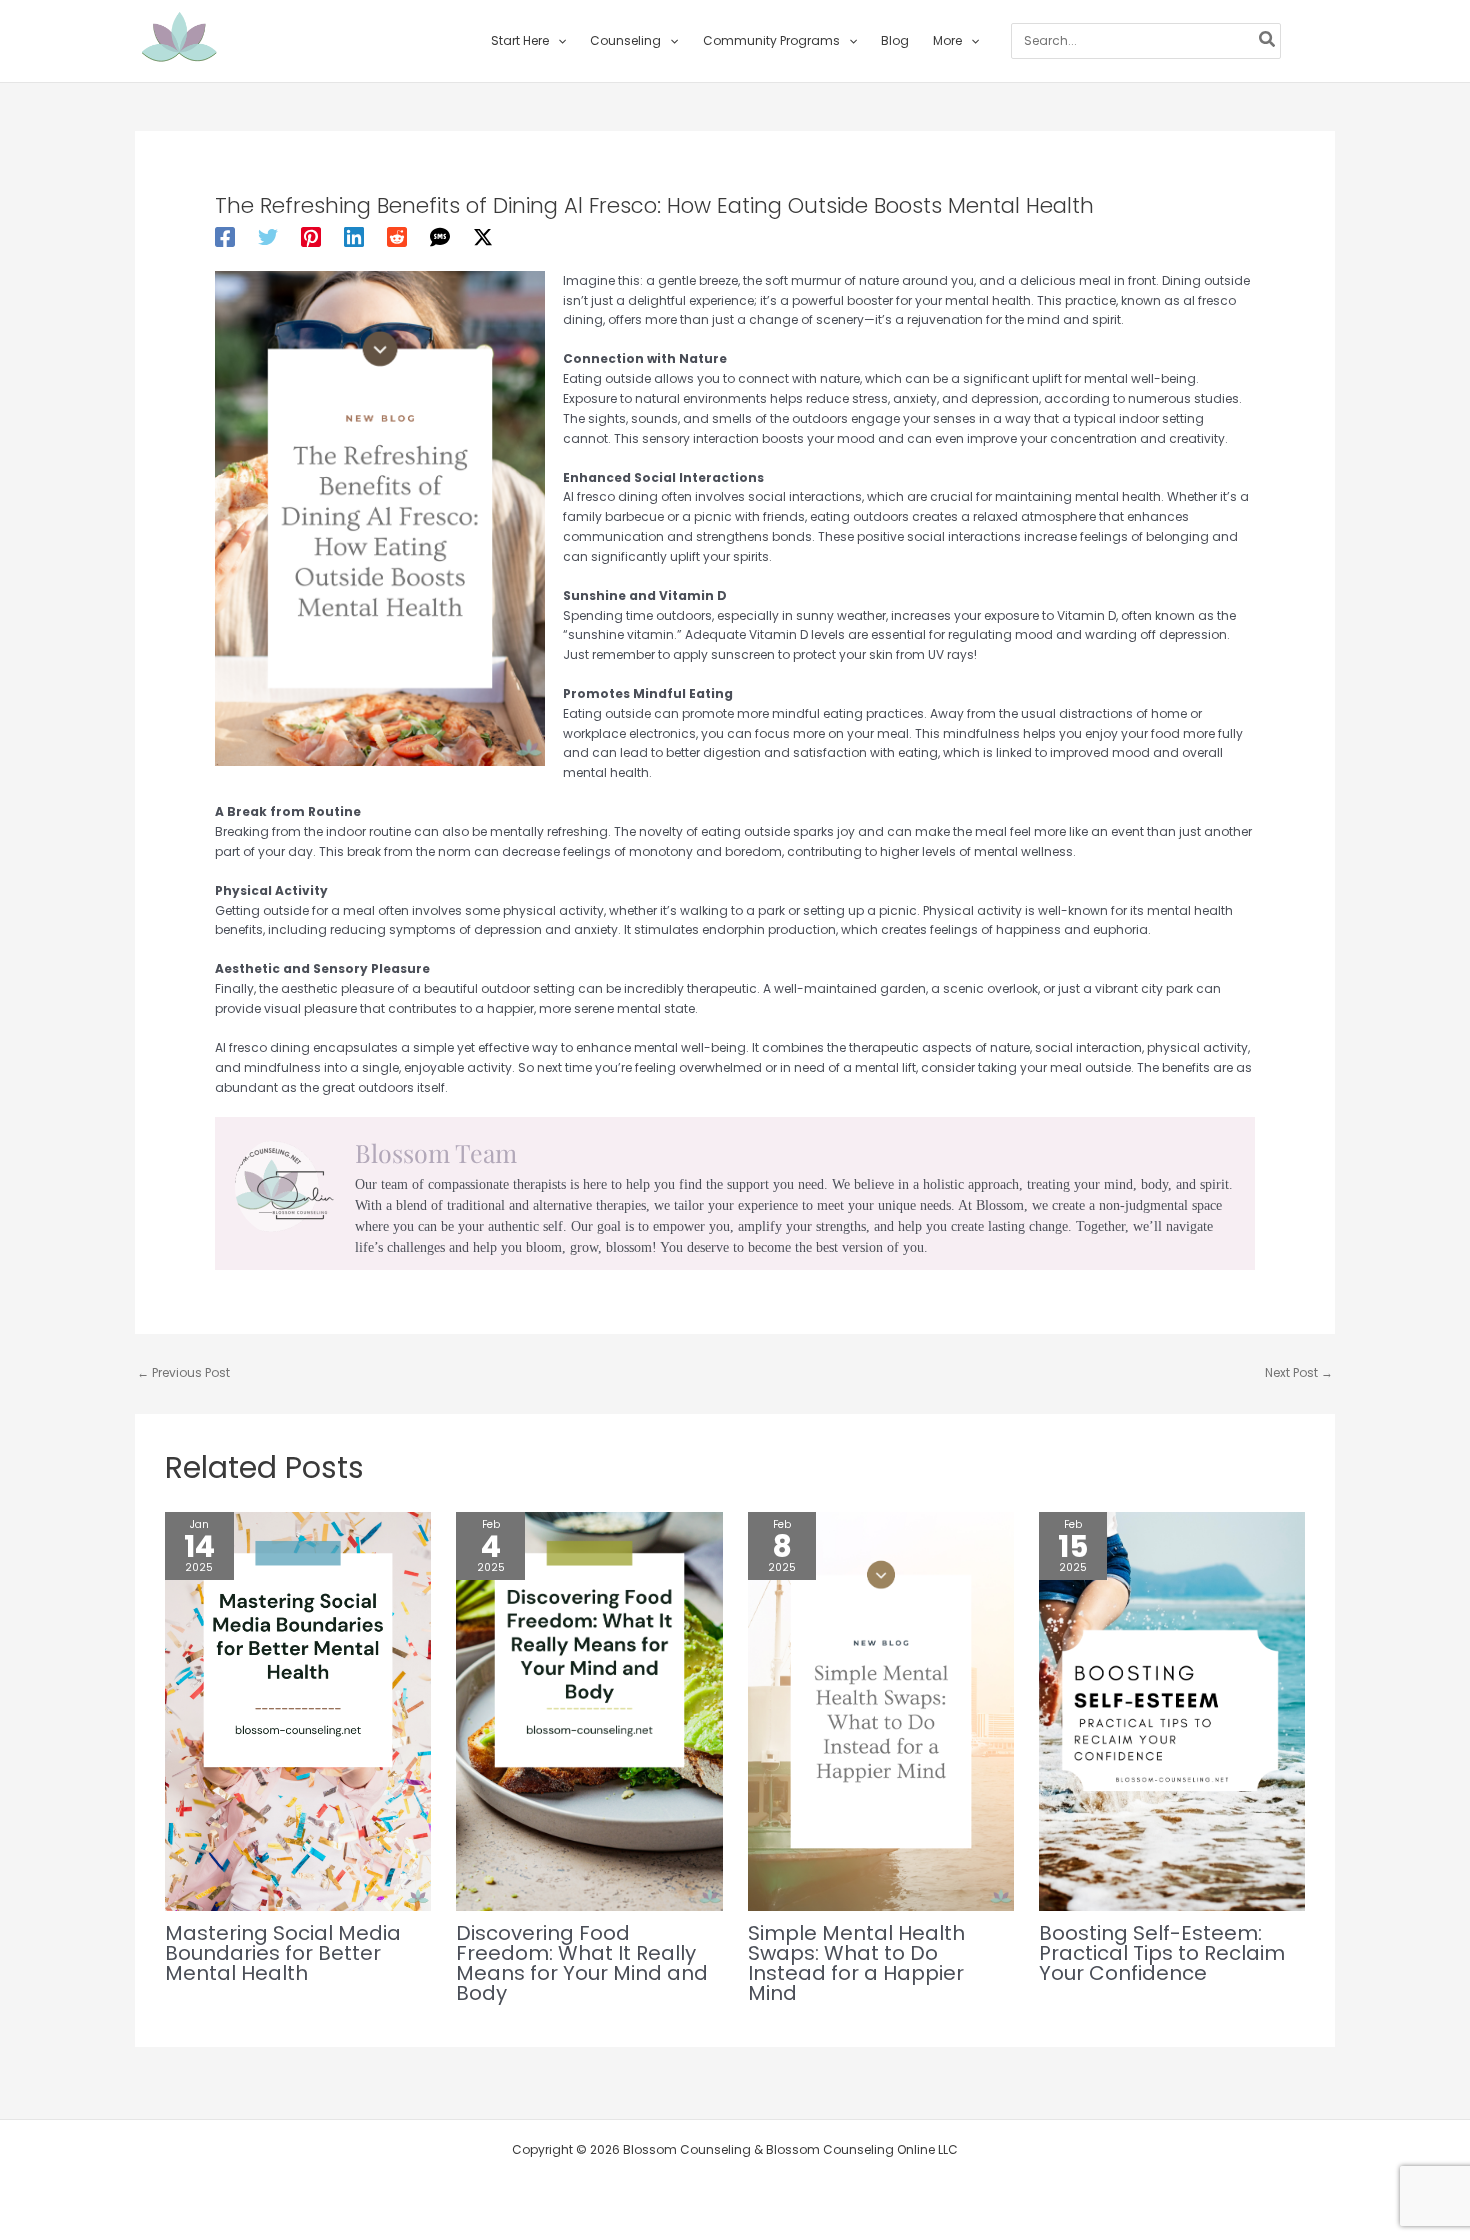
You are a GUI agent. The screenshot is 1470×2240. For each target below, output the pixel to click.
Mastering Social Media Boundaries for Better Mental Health (283, 1953)
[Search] (1268, 41)
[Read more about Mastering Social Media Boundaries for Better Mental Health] (298, 1710)
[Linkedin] (354, 237)
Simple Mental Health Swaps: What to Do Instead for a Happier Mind (856, 1963)
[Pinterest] (311, 237)
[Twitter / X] (483, 237)
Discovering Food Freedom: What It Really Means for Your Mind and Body (582, 1963)
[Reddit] (397, 237)
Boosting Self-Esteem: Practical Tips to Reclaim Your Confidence (1162, 1953)
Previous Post (183, 1372)
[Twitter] (268, 237)
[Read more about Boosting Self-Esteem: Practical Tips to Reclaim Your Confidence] (1172, 1710)
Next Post (1299, 1372)
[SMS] (440, 237)
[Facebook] (225, 237)
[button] (557, 41)
